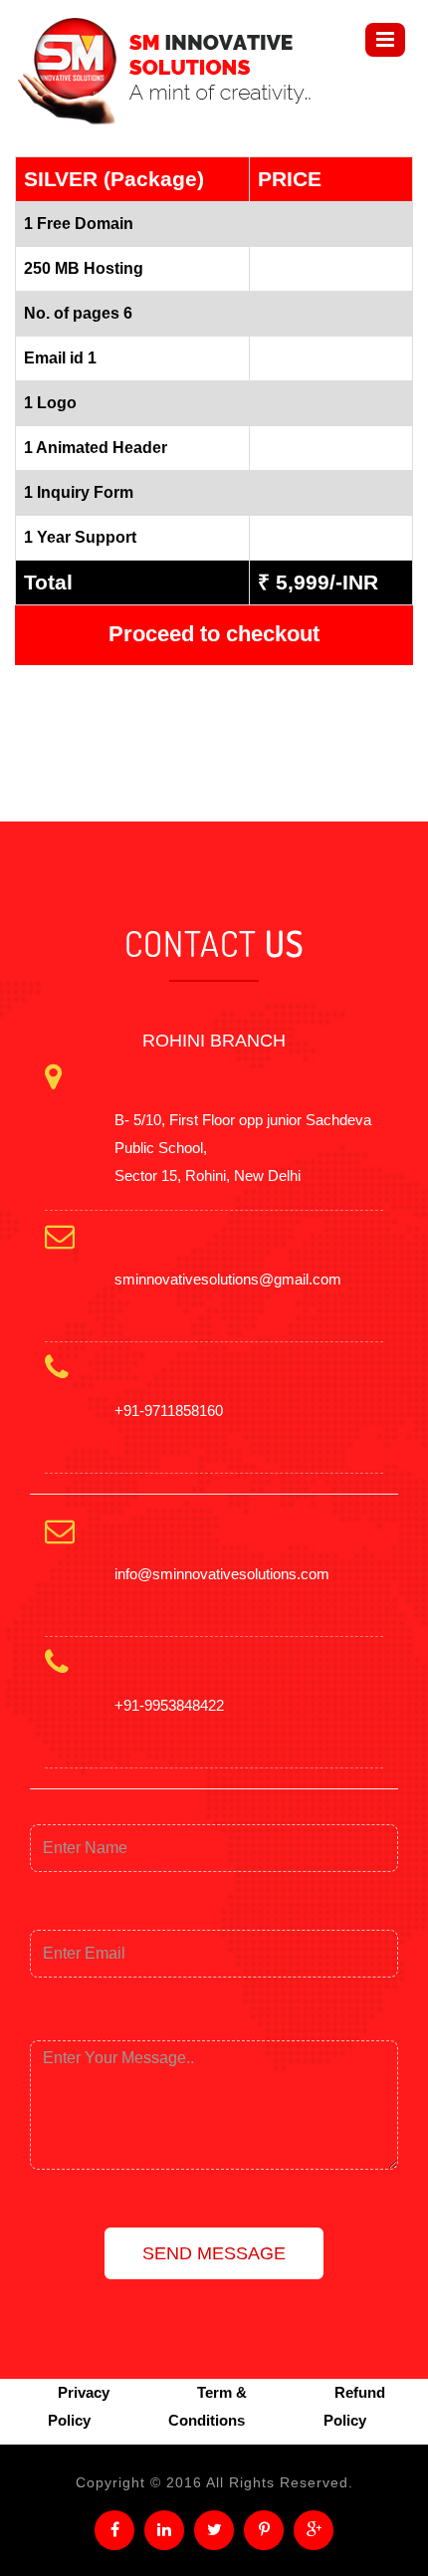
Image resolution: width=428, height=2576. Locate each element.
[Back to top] (390, 2538)
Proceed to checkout (214, 634)
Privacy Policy (79, 2406)
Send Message (214, 2253)
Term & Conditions (208, 2406)
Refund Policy (354, 2406)
